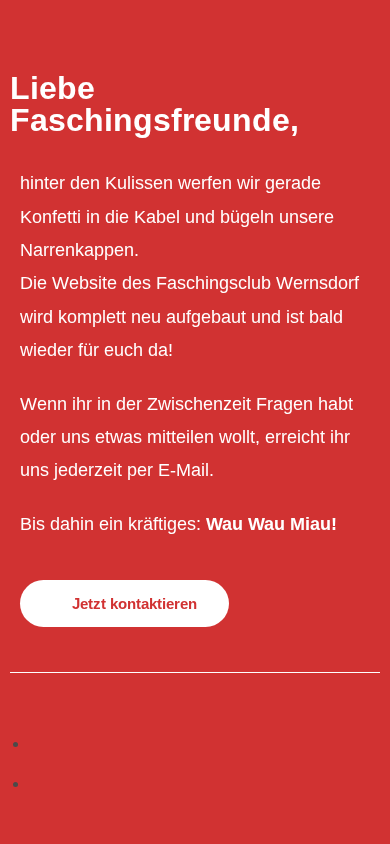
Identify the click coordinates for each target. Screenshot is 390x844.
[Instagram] (37, 783)
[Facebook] (37, 743)
